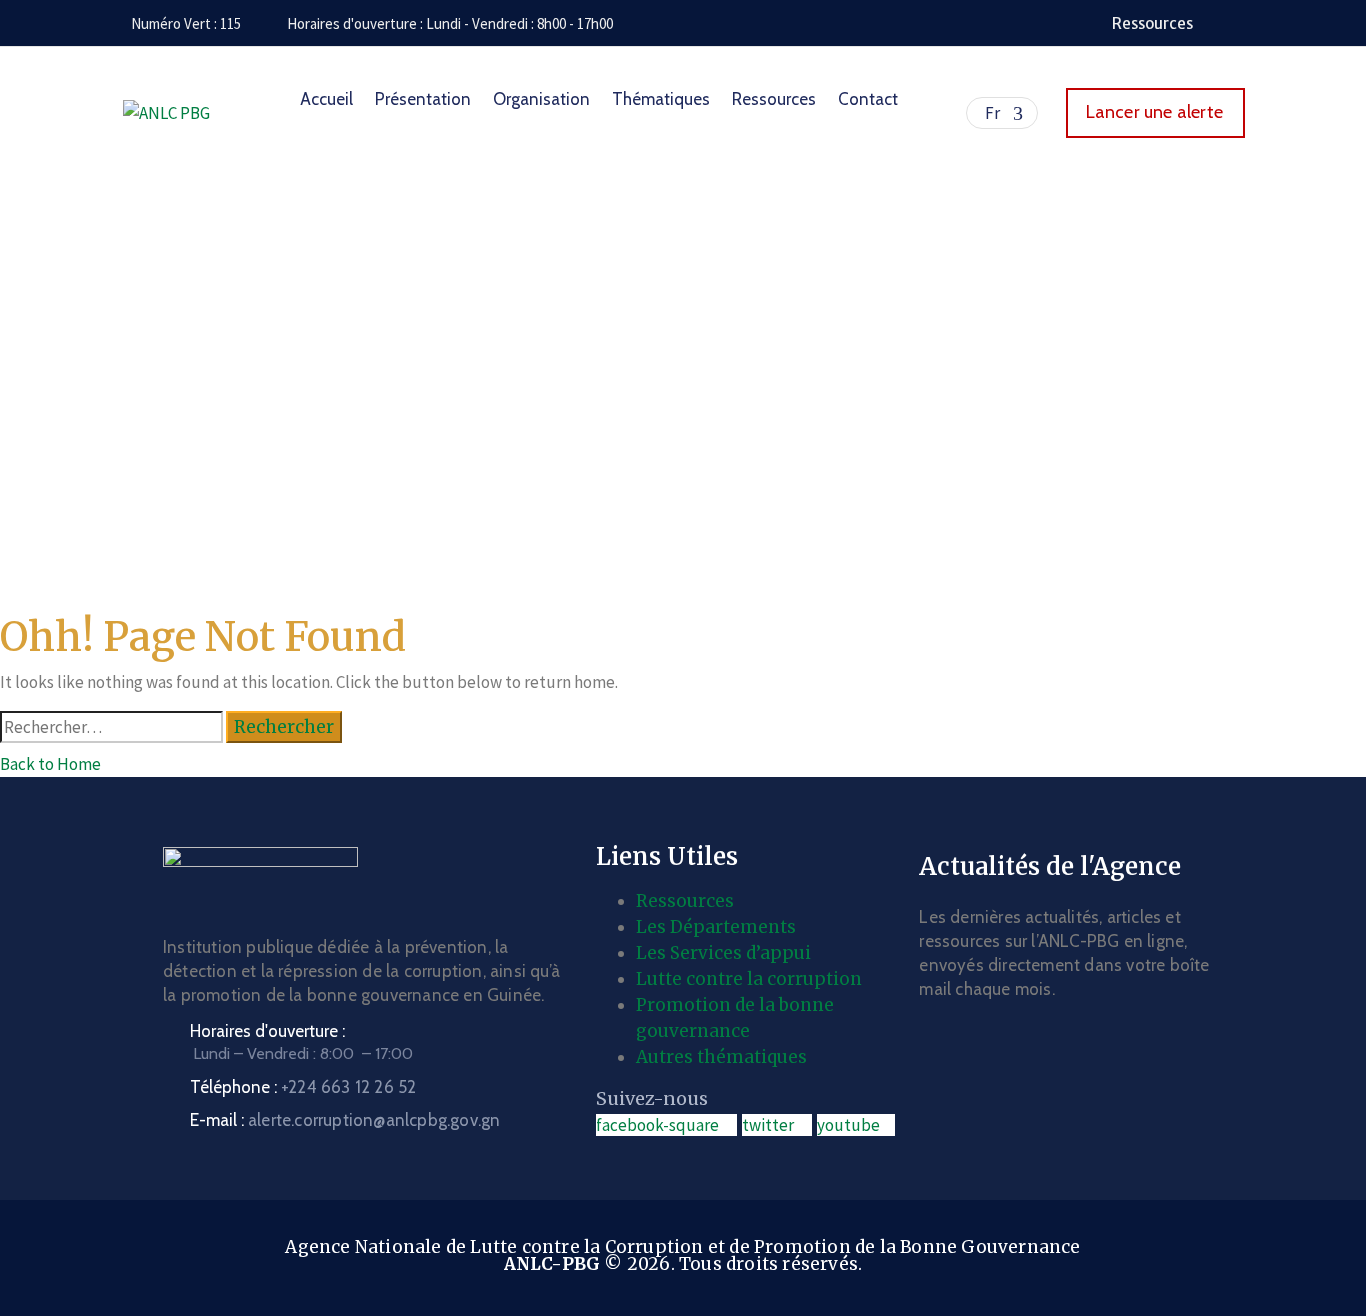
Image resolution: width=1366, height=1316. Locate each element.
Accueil (326, 99)
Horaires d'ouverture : (267, 1031)
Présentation (423, 99)
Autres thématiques (721, 1057)
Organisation (541, 99)
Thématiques (661, 99)
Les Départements (716, 927)
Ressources (774, 99)
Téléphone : (303, 1087)
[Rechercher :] (111, 727)
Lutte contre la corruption (749, 979)
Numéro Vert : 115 (186, 23)
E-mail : (345, 1120)
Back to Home (50, 764)
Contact (868, 99)
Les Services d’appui (723, 953)
